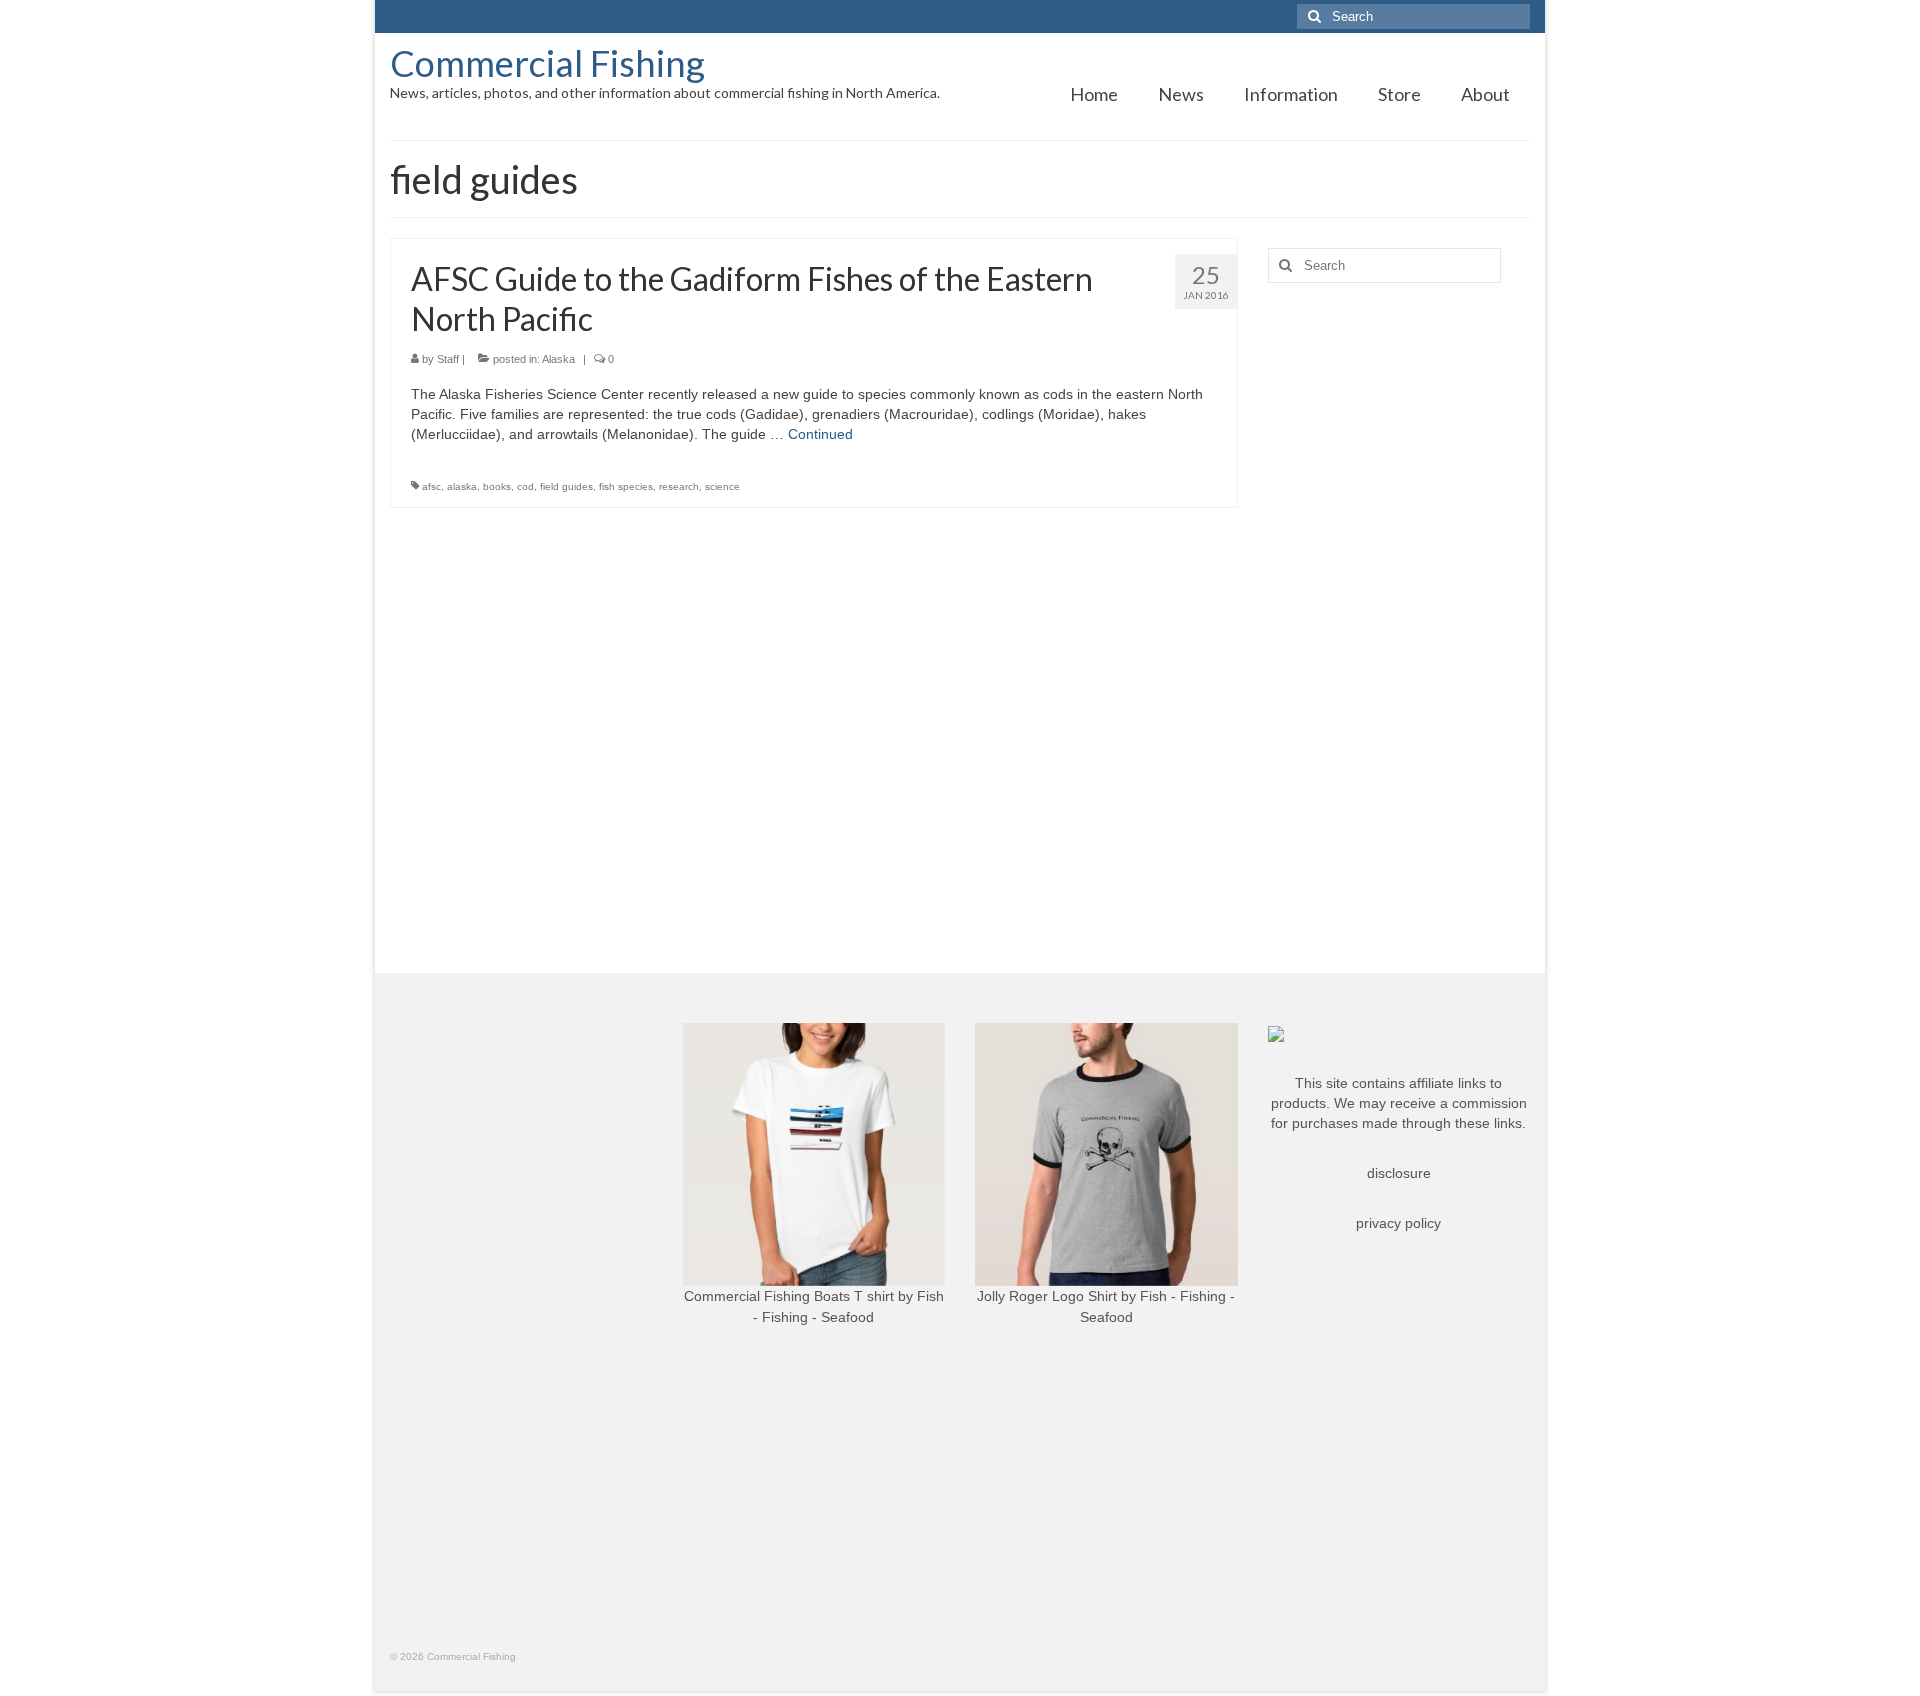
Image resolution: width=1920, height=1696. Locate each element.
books (497, 486)
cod (525, 486)
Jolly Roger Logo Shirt (1047, 1296)
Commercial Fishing (547, 63)
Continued (820, 434)
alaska (462, 486)
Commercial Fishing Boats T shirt (789, 1296)
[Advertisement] (1399, 613)
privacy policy (1398, 1223)
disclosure (1399, 1173)
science (722, 486)
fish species (626, 486)
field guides (566, 486)
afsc (431, 486)
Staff (448, 359)
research (679, 486)
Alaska (558, 359)
